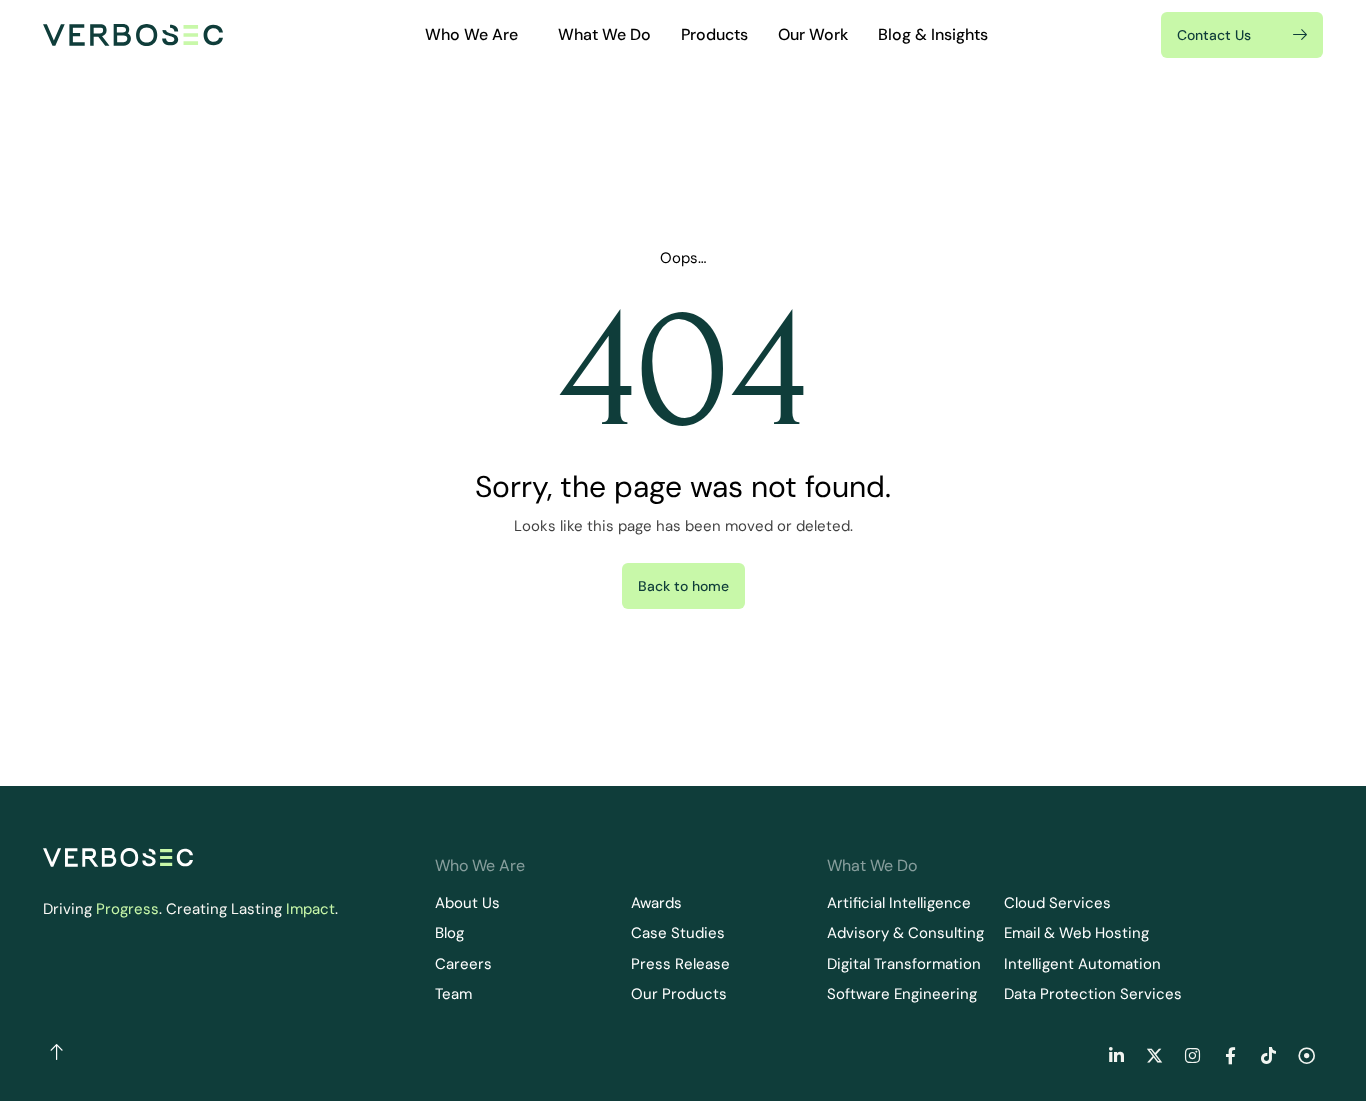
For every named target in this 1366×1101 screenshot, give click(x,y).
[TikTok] (1268, 1055)
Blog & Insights (933, 34)
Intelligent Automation (1082, 964)
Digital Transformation (904, 964)
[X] (1154, 1055)
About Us (467, 903)
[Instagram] (1192, 1055)
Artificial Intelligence (899, 903)
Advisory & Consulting (905, 933)
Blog (449, 933)
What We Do (604, 34)
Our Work (813, 34)
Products (714, 34)
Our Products (679, 994)
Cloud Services (1057, 903)
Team (453, 994)
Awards (656, 903)
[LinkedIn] (1116, 1055)
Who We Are (471, 34)
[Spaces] (1306, 1055)
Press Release (680, 964)
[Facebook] (1230, 1055)
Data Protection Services (1093, 994)
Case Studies (678, 933)
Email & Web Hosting (1076, 933)
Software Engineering (902, 994)
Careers (463, 964)
